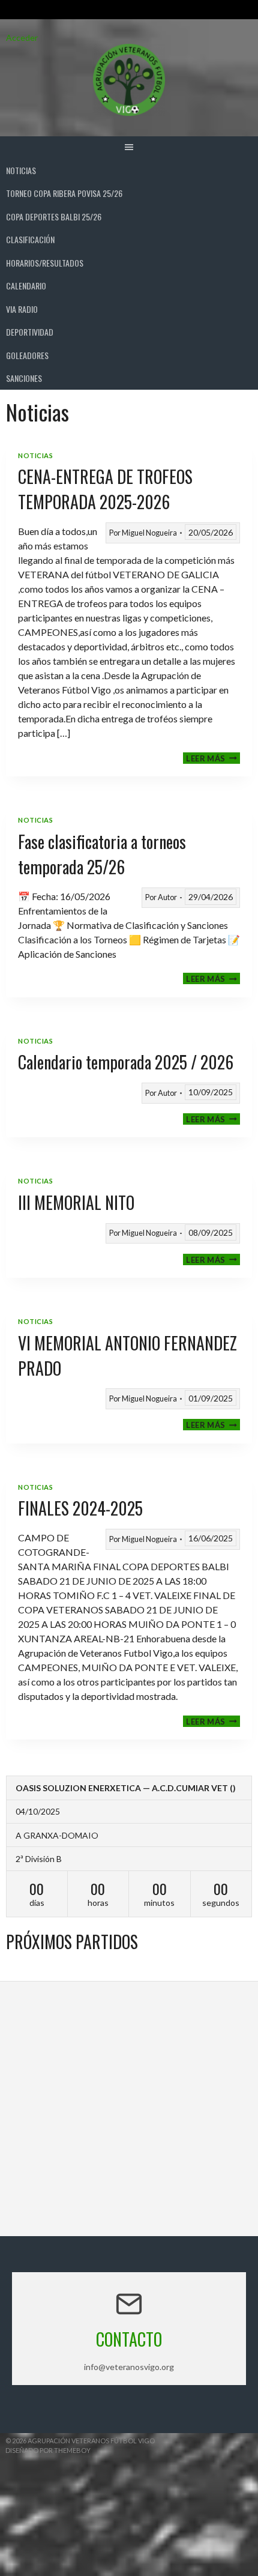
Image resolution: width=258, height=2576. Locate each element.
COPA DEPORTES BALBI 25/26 (54, 216)
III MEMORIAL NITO (76, 1202)
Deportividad (30, 332)
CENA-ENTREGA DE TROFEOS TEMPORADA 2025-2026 (105, 489)
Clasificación (30, 239)
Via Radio (22, 309)
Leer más (213, 758)
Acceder (22, 38)
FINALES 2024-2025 (80, 1508)
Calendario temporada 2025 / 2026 (126, 1062)
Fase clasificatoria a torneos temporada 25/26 (102, 854)
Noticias (21, 170)
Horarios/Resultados (45, 263)
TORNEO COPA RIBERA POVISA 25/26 (64, 193)
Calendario (26, 286)
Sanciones (24, 378)
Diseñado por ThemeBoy (48, 2450)
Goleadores (27, 355)
